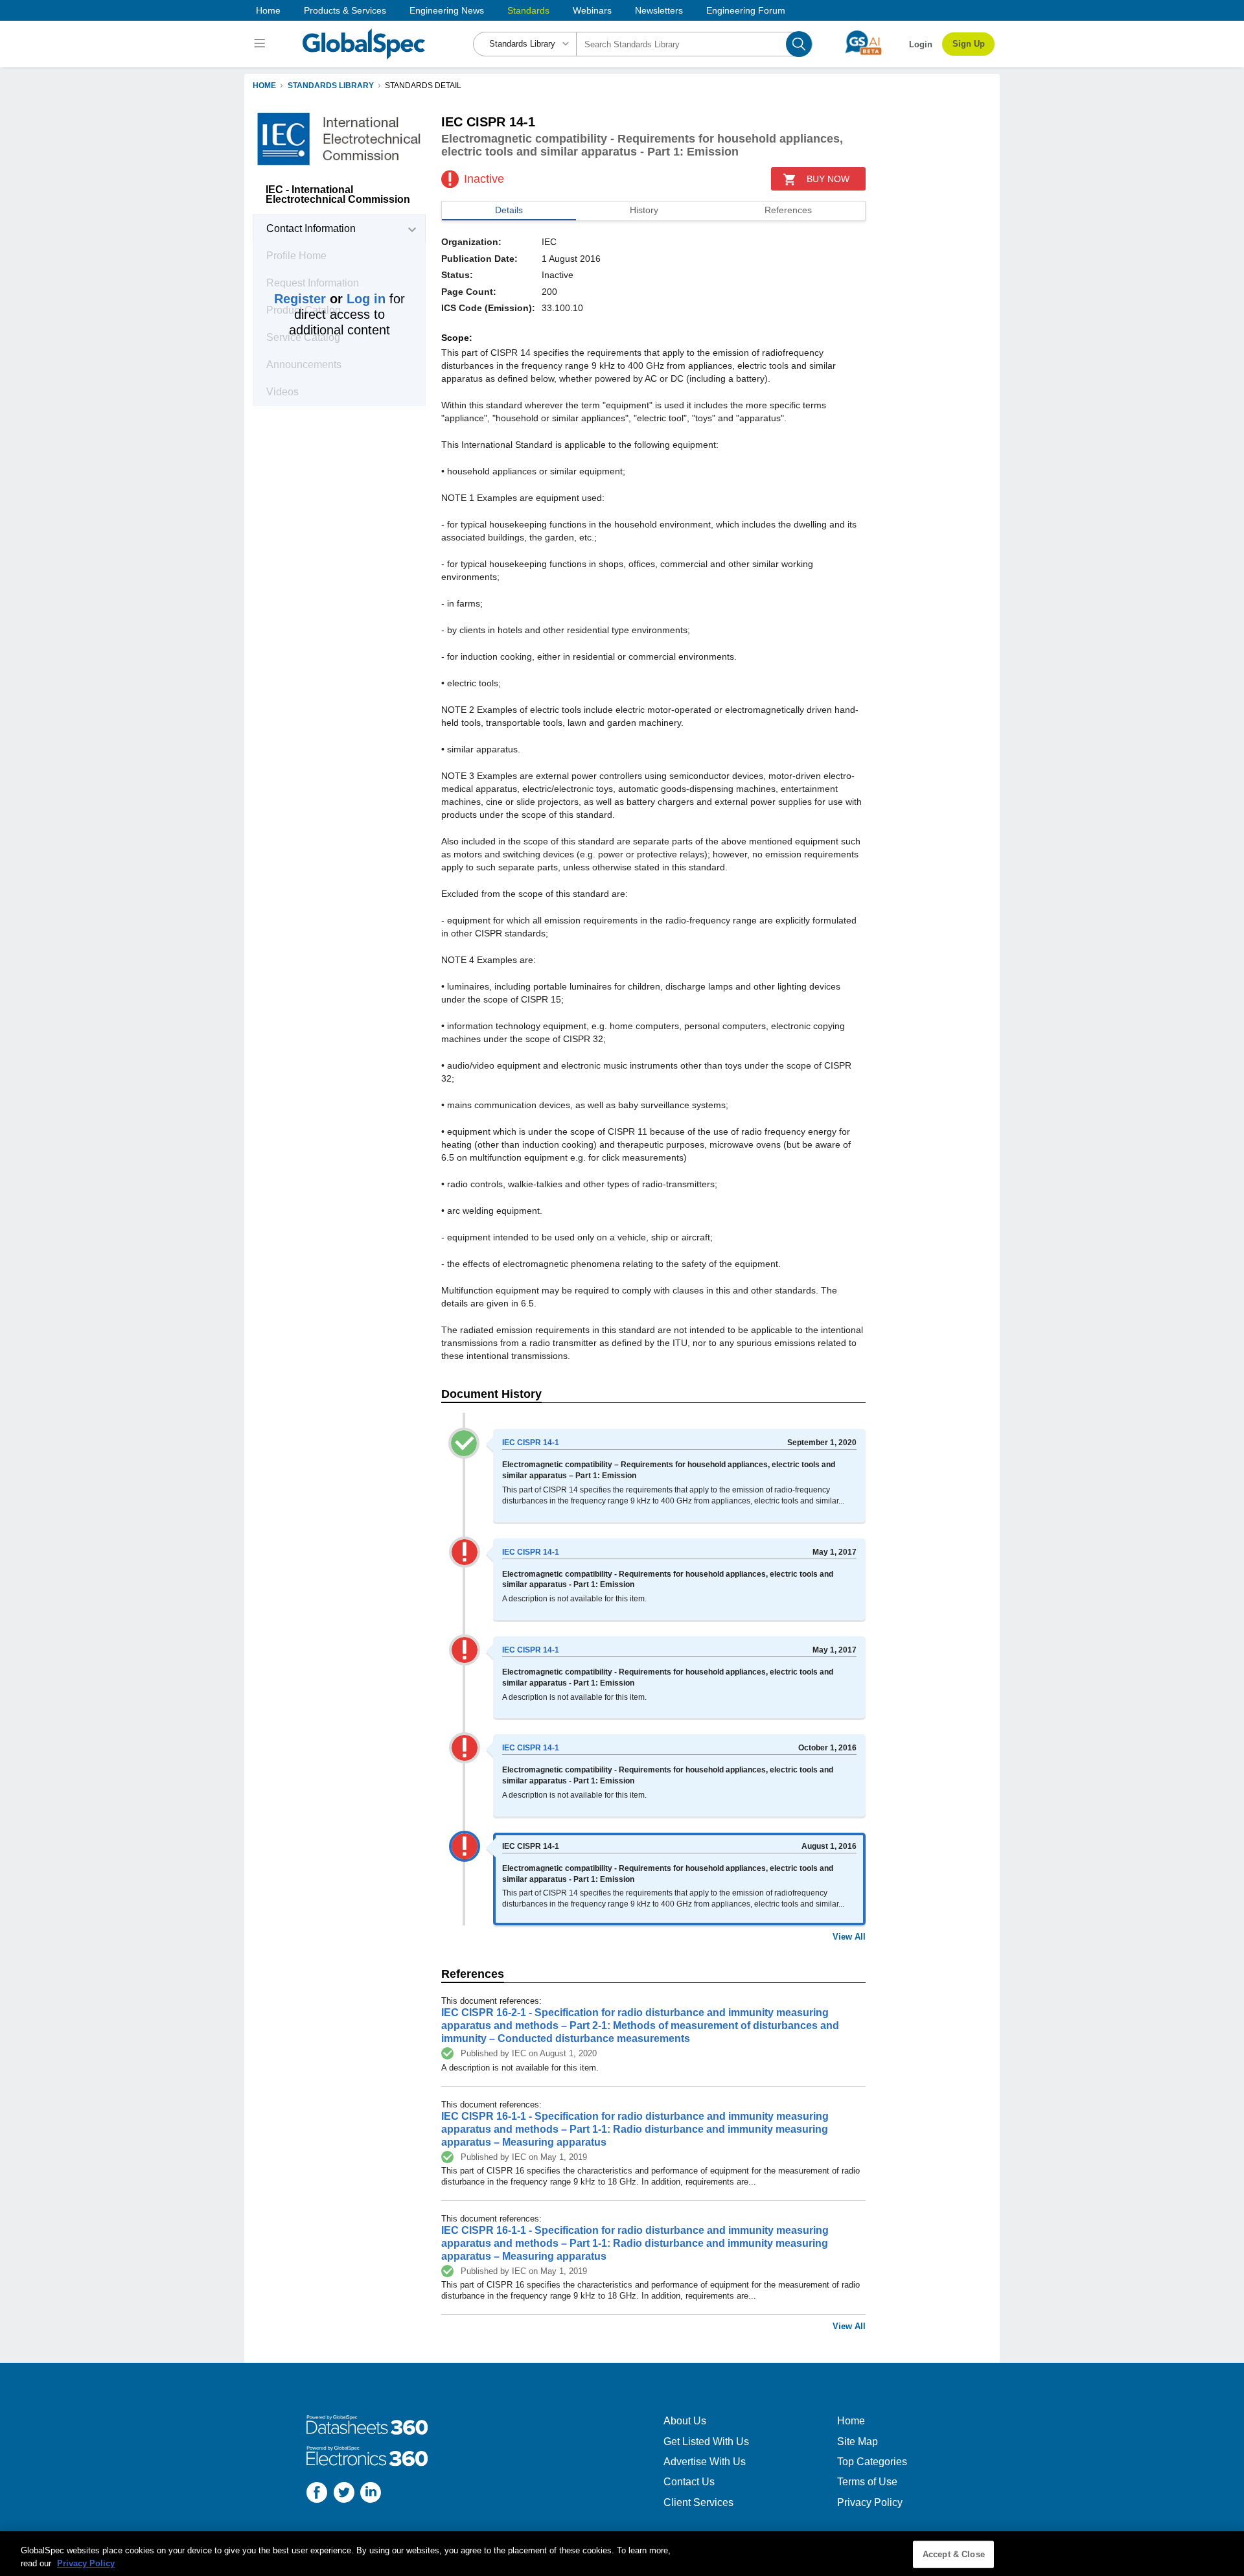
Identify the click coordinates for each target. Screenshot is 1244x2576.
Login (921, 44)
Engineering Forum (746, 10)
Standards (528, 10)
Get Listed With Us (706, 2442)
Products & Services (345, 10)
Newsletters (659, 10)
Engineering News (447, 10)
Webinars (592, 10)
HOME (264, 86)
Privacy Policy (870, 2502)
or (330, 299)
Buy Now (828, 179)
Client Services (698, 2502)
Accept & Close (954, 2554)
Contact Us (689, 2482)
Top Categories (872, 2462)
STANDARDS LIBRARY (331, 86)
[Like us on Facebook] (317, 2494)
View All (849, 1937)
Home (268, 10)
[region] (622, 2554)
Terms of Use (867, 2482)
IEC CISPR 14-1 (531, 1443)
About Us (685, 2421)
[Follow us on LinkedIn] (371, 2494)
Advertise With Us (705, 2462)
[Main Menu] (261, 44)
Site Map (858, 2442)
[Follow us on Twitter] (344, 2494)
